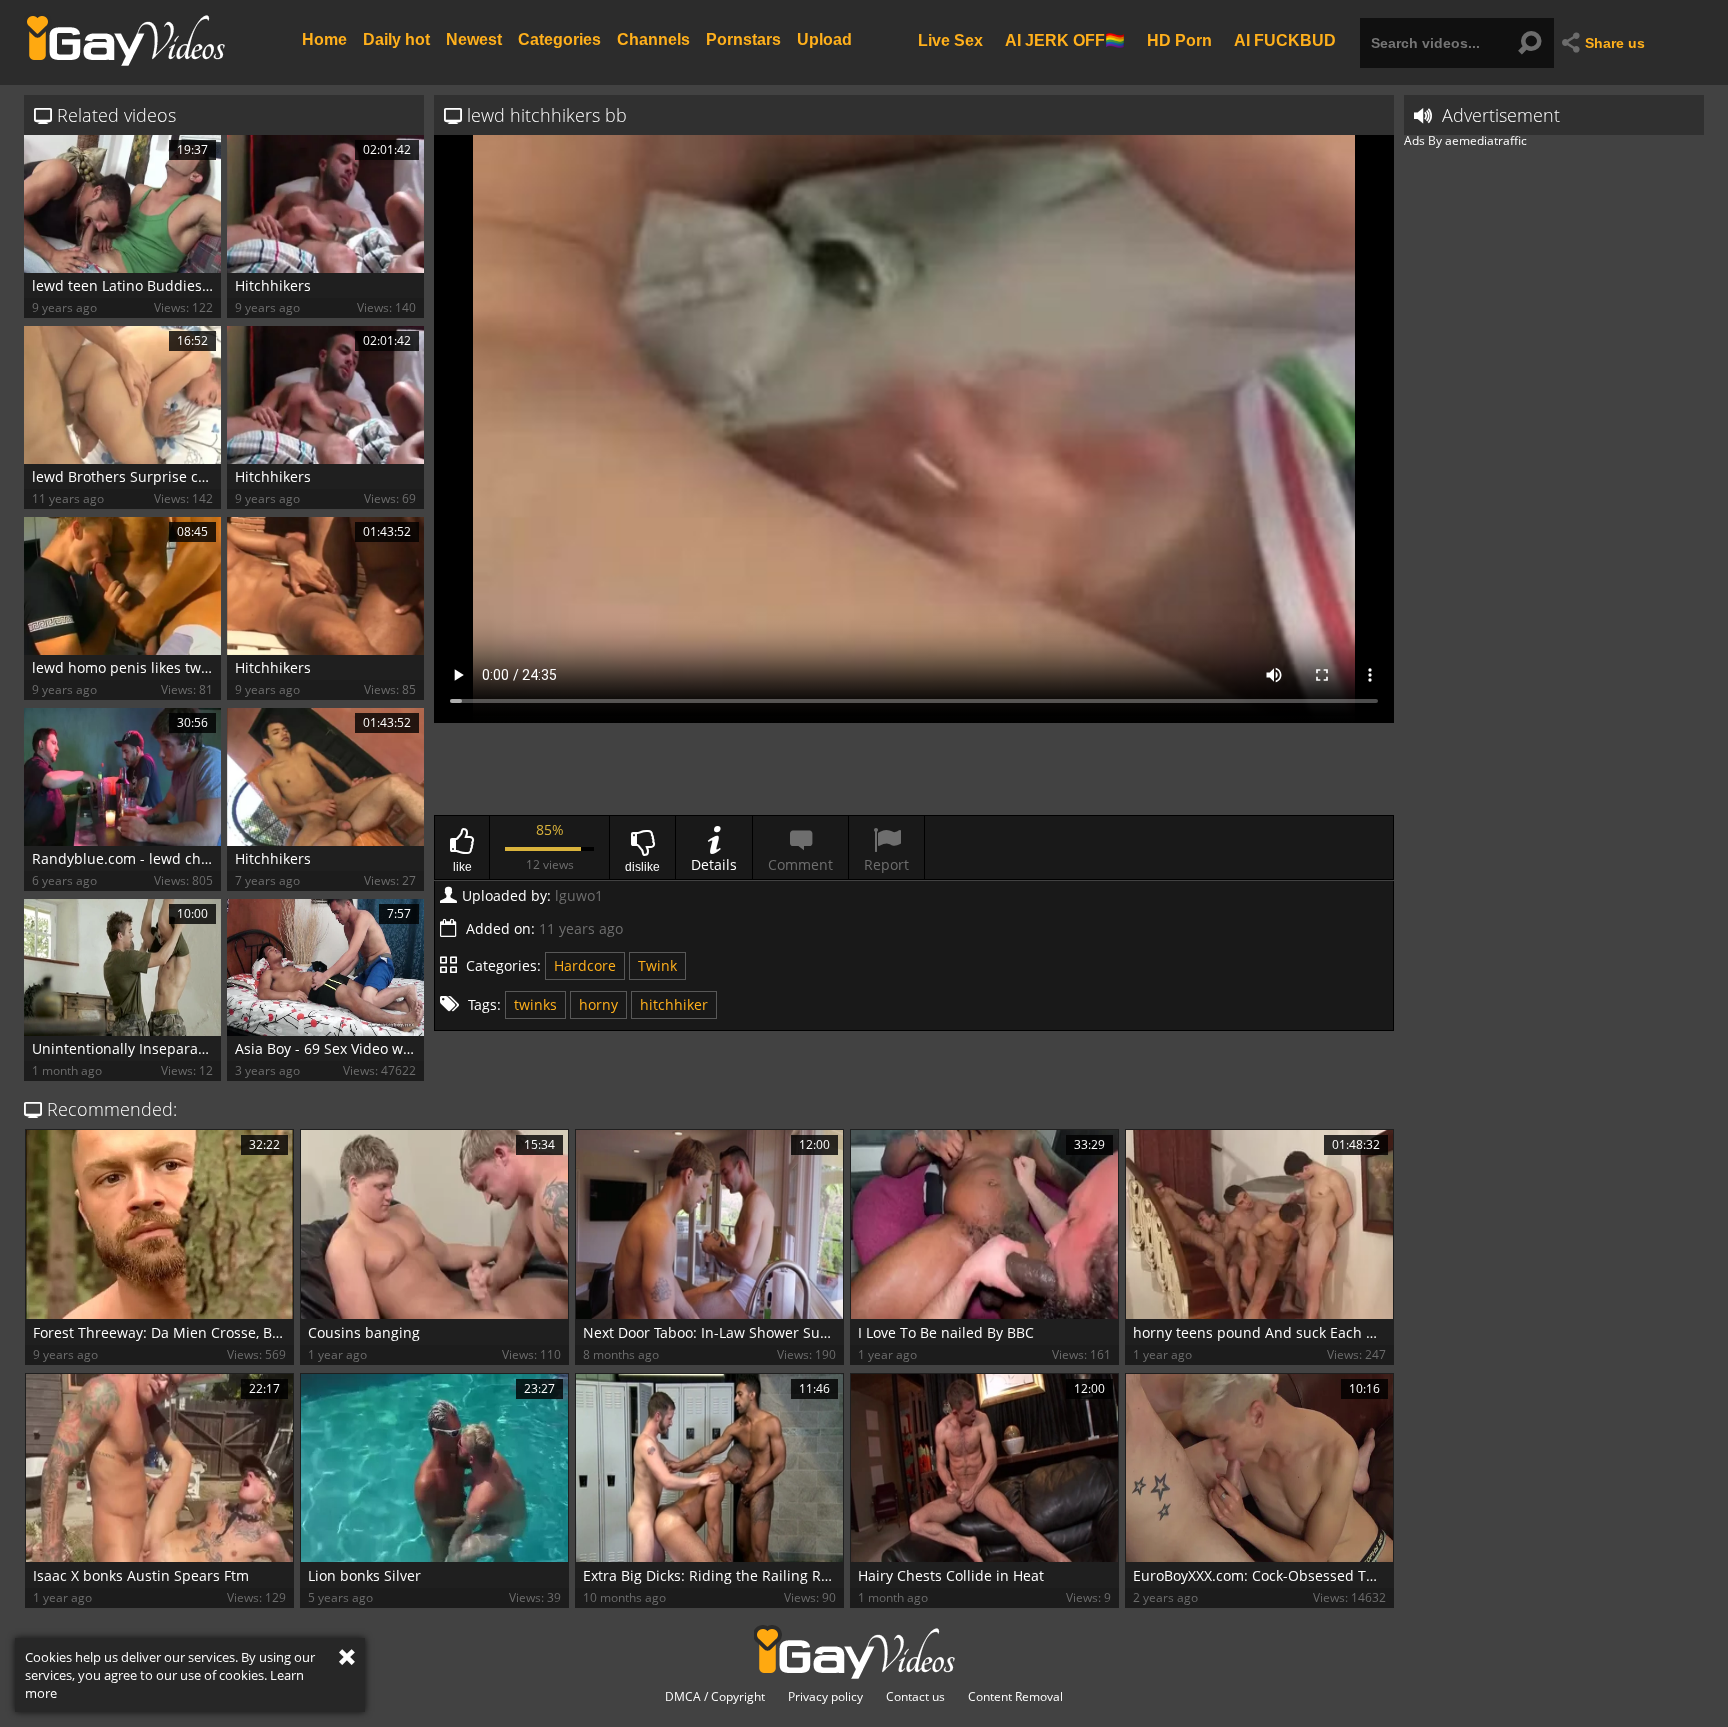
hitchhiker (674, 1004)
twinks (535, 1004)
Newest (474, 39)
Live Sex (950, 39)
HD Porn (1179, 39)
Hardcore (585, 965)
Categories (559, 39)
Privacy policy (825, 1697)
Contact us (915, 1697)
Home (324, 39)
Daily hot (396, 39)
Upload (824, 39)
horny (598, 1004)
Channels (653, 39)
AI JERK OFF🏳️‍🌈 (1065, 39)
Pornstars (743, 39)
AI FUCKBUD (1285, 39)
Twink (657, 965)
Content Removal (1015, 1697)
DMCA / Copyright (715, 1697)
